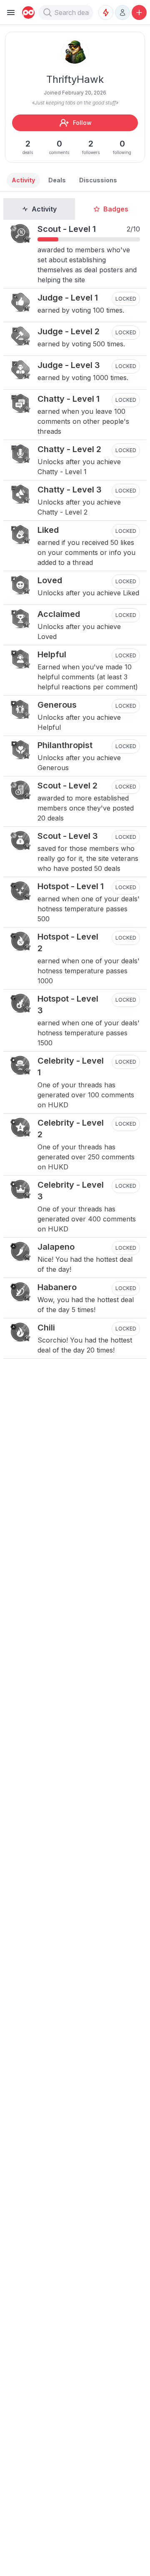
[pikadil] (27, 12)
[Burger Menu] (11, 12)
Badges (116, 209)
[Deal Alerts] (106, 12)
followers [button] (91, 147)
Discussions (98, 180)
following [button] (122, 147)
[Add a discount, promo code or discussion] (139, 12)
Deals (57, 180)
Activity (44, 209)
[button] (47, 12)
